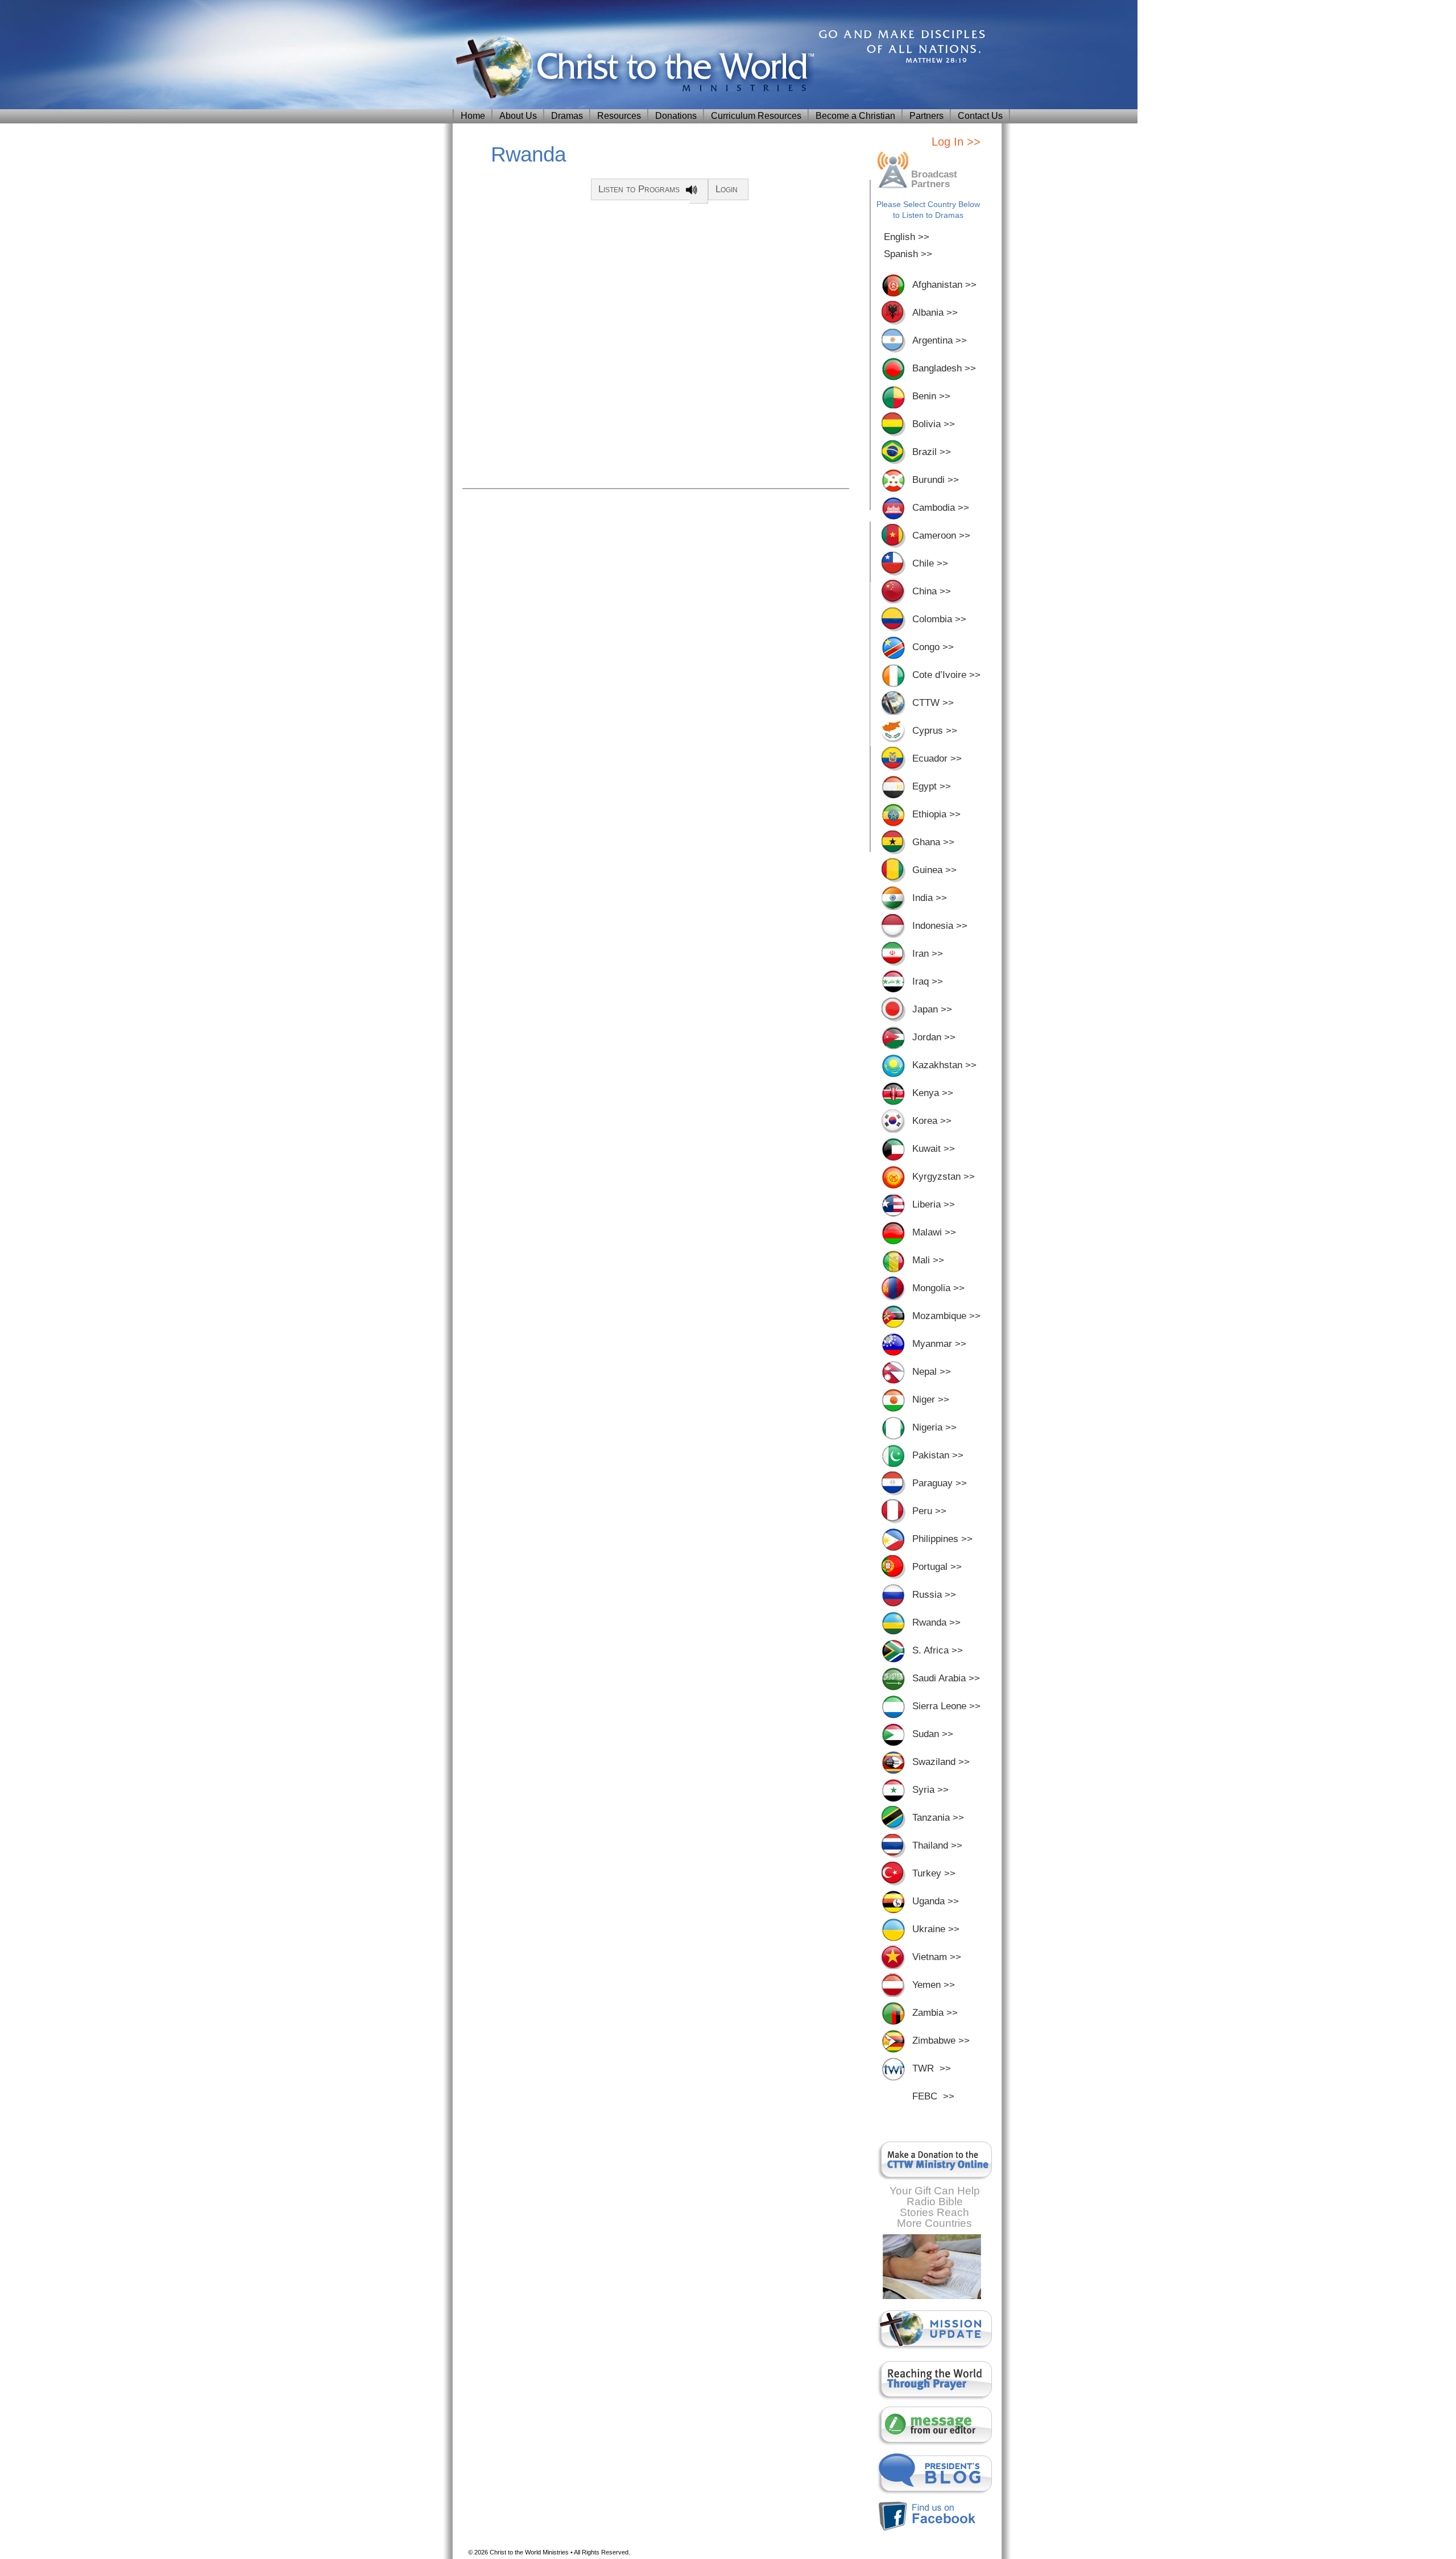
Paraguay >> (940, 1483)
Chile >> (930, 563)
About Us (518, 116)
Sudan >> (933, 1734)
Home (473, 116)
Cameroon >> (941, 536)
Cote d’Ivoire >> (946, 675)
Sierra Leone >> (946, 1706)
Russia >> (934, 1595)
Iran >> (928, 954)
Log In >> (956, 142)
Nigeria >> (934, 1427)
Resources (619, 116)
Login (727, 189)
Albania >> (935, 313)
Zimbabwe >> (941, 2041)
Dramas (567, 116)
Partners (926, 116)
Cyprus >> (935, 731)
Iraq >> (928, 981)
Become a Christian (855, 116)
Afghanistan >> (944, 285)
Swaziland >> (941, 1762)
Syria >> (930, 1790)
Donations (676, 116)
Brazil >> (932, 452)
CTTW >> (933, 703)
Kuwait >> (934, 1149)
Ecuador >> (937, 758)
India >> (930, 898)
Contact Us (980, 116)
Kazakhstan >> (944, 1065)
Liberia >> (934, 1204)
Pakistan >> (938, 1455)
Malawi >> (934, 1232)
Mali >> (928, 1260)
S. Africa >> (938, 1650)
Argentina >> (940, 340)
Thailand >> (937, 1845)
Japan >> (932, 1009)
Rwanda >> (936, 1622)
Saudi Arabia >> (946, 1678)
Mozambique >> (946, 1316)
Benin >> (931, 396)
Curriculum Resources (756, 116)
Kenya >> (933, 1093)
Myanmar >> (939, 1344)
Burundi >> (936, 480)
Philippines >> (942, 1539)
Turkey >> (934, 1873)
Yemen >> (934, 1985)
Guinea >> (934, 870)
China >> (932, 591)
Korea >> (932, 1121)
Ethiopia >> (936, 814)
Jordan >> (934, 1037)
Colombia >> (939, 619)
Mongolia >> (938, 1288)
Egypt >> (932, 786)
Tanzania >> (938, 1818)
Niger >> (931, 1400)
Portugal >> (937, 1567)
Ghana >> (933, 842)
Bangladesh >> (944, 368)
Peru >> (929, 1511)
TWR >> (932, 2068)
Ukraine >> (936, 1929)
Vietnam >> (937, 1957)
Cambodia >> (941, 508)
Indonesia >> (940, 926)
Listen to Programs (639, 189)
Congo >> (933, 647)
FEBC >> (933, 2096)
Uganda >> (936, 1901)
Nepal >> (932, 1372)
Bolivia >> (934, 424)
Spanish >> (908, 254)
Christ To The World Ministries (632, 69)
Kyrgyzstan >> (944, 1177)
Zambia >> (935, 2013)
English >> (907, 237)
